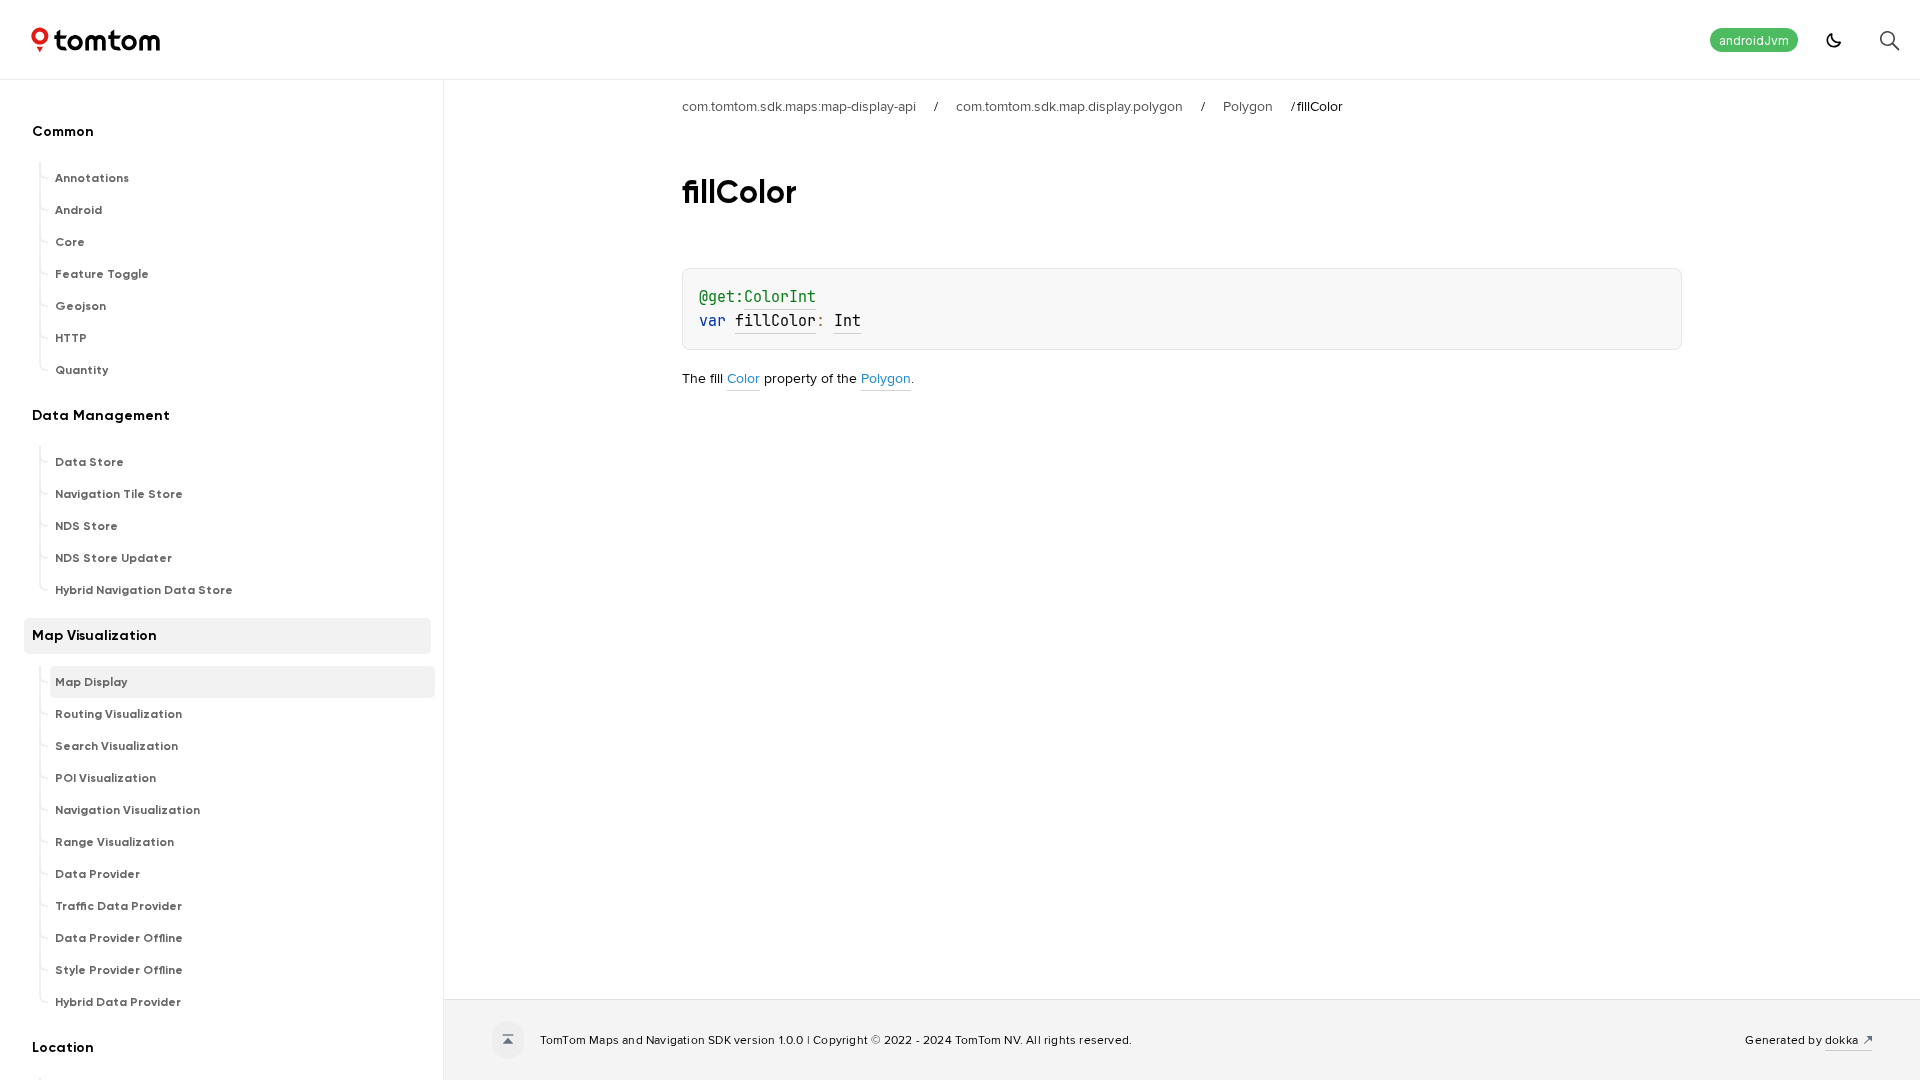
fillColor (775, 321)
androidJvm (1754, 40)
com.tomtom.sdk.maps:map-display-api (799, 106)
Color (743, 378)
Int (847, 321)
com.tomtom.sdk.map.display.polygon (1069, 106)
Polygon (1248, 106)
